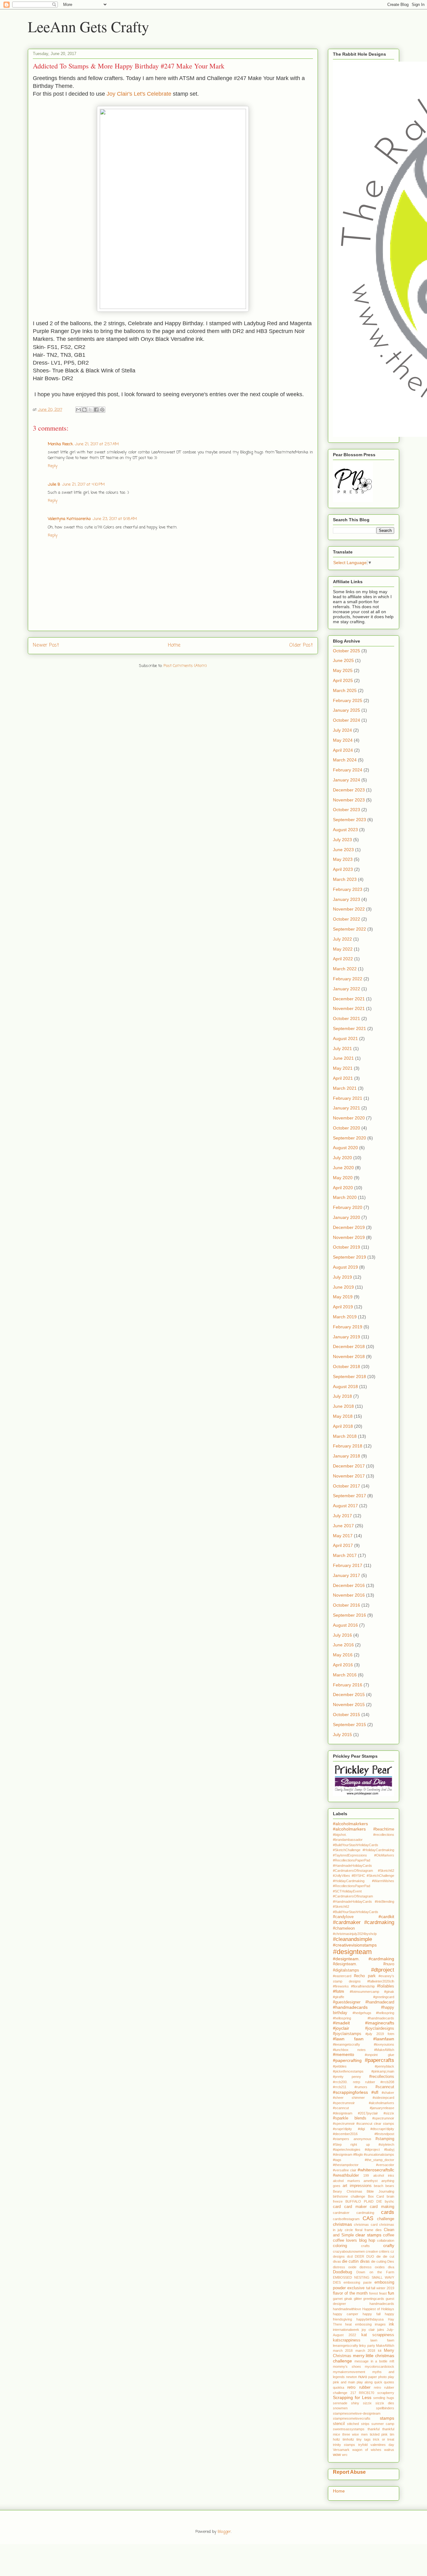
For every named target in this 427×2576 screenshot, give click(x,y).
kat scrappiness (378, 2335)
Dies (391, 2261)
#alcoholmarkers (349, 1829)
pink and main (344, 2382)
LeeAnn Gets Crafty (88, 26)
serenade (340, 2403)
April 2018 (343, 1426)
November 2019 (349, 1237)
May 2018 (343, 1416)
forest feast (378, 2293)
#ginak (389, 1992)
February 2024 (348, 770)
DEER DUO (364, 2256)
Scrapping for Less (352, 2397)
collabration (386, 2240)
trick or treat (384, 2439)
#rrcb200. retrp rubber (354, 2082)
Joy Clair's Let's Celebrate (139, 94)
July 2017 (342, 1516)
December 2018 (349, 1346)
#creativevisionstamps (355, 1945)
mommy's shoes (347, 2366)
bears (390, 2186)
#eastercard (342, 1976)
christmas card (366, 2225)
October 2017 (347, 1486)
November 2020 (349, 1118)
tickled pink (379, 2434)
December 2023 (349, 790)
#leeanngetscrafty (347, 2044)
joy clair (368, 2330)
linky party (367, 2346)
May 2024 (343, 740)
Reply (53, 466)
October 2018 (347, 1366)
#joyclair (341, 2028)
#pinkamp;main (383, 2071)
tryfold (363, 2445)
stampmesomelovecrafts (352, 2418)
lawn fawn (382, 2340)
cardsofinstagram (346, 2219)
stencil (339, 2424)
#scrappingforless (350, 2092)
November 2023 (349, 800)
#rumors (361, 2087)
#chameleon (344, 1928)
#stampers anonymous (352, 2139)
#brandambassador (348, 1840)
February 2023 (348, 889)
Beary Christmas (348, 2191)
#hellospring (385, 2013)
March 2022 (345, 969)
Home (174, 645)
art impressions (357, 2186)
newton (352, 2377)
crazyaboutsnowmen (349, 2251)
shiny (355, 2403)
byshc (389, 2201)
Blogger (224, 2532)
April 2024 (343, 750)
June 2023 (343, 850)
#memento (344, 2054)
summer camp (383, 2424)
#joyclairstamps (347, 2034)
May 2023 (343, 859)
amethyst (371, 2181)
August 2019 (345, 1267)
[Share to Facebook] (96, 410)
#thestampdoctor (346, 2165)
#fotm (339, 1991)
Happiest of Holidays (378, 2309)
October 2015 (347, 1715)
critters (384, 2251)
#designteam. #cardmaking (364, 1959)
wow (337, 2455)
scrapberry (386, 2393)
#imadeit (341, 2023)
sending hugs (384, 2398)
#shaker (388, 2093)
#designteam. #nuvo (364, 1964)
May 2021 (343, 1068)
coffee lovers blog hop (354, 2240)
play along (365, 2382)
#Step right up (351, 2144)
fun (391, 2293)
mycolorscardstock (379, 2366)
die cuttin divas (356, 2261)
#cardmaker (347, 1922)
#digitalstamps (346, 1970)
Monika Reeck (60, 444)
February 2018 (348, 1446)
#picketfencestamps (348, 2071)
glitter (358, 2299)
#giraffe (339, 1997)
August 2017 (345, 1506)
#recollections (382, 2077)
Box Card (376, 2196)
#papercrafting (347, 2060)
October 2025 (347, 651)
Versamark (341, 2450)
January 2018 (347, 1456)
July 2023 (342, 840)
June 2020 (343, 1168)
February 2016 (348, 1685)
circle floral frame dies (363, 2230)
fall (368, 2288)
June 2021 (343, 1058)
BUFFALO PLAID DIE (364, 2201)
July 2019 (342, 1277)
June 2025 (343, 660)
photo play (386, 2377)
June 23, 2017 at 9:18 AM (115, 519)
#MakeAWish (384, 2050)
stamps (387, 2418)
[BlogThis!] (84, 410)
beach (379, 2186)
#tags (337, 2160)
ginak (348, 2299)
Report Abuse (349, 2472)
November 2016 (349, 1595)
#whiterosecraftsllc (376, 2170)
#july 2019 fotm (380, 2034)
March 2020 (345, 1197)
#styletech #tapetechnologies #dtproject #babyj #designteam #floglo (364, 2150)
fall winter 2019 (383, 2288)
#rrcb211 (340, 2087)
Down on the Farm (375, 2272)
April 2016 (343, 1665)
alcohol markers (347, 2181)
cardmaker (341, 2213)
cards (388, 2212)
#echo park (365, 1976)
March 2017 (345, 1555)
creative (372, 2251)
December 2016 (349, 1585)
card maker (355, 2207)
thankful (374, 2429)
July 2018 (342, 1396)
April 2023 (343, 869)
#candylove (343, 1917)
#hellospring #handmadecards (364, 2018)
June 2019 (343, 1287)
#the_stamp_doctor (379, 2160)
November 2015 (349, 1705)
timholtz (348, 2439)
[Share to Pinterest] (102, 410)
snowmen (340, 2408)
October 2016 (347, 1605)
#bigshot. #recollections (364, 1835)
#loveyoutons (384, 2044)
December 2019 (349, 1227)
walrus (389, 2450)
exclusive (356, 2288)
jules (381, 2330)
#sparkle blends (350, 2118)
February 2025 (348, 700)
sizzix (367, 2403)
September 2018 (349, 1376)
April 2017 (343, 1545)
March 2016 (345, 1675)
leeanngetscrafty (346, 2346)
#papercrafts (379, 2060)
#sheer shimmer (349, 2098)
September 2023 (349, 820)
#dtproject (383, 1970)
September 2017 (349, 1496)
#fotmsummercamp (364, 1992)
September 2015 (349, 1725)
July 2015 (342, 1735)
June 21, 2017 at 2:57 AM (97, 444)
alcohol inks (384, 2175)
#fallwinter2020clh (381, 1981)
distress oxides (372, 2267)
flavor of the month (350, 2293)
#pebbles (340, 2066)
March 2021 (345, 1088)
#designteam (352, 1952)
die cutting (379, 2261)
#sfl (375, 2092)
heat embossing (358, 2324)
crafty (389, 2245)
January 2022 (347, 989)
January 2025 (347, 710)
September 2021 (349, 1028)
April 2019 (343, 1307)
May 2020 (343, 1178)
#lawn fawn (348, 2039)
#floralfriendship (363, 1986)
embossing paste (357, 2282)
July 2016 (342, 1635)
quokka (339, 2387)
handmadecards (382, 2304)
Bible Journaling (380, 2191)
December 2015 (349, 1695)
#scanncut (385, 2087)
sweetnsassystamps (349, 2429)
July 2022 (342, 939)
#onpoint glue (379, 2055)
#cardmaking (379, 1922)
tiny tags (364, 2439)
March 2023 (345, 879)
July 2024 (342, 730)
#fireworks (341, 1986)
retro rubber (359, 2387)
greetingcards (374, 2299)
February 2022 (348, 979)
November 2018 (349, 1356)
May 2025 (343, 670)
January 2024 (347, 780)
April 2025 (343, 680)
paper (373, 2377)
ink (392, 2324)
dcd (350, 2256)
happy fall (372, 2314)
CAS (368, 2218)
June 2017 (343, 1526)
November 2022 (349, 909)
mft (392, 2361)
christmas (342, 2224)
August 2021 (345, 1038)
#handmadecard (380, 2002)
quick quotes (384, 2382)
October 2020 (347, 1128)
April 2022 (343, 959)
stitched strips (358, 2424)
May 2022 (343, 949)
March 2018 (345, 1436)
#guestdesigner (347, 2002)
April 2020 (343, 1188)
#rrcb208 (387, 2082)
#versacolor (385, 2165)
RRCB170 (367, 2393)
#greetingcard (384, 1997)
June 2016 (343, 1645)
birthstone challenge (349, 2196)
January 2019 (347, 1337)
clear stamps (368, 2235)
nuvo (363, 2377)
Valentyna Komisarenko (69, 519)
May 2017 (343, 1536)
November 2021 (349, 1008)
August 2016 (345, 1625)
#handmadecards (350, 2007)
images (380, 2324)
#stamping (385, 2139)
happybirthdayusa (370, 2319)
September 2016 (349, 1615)
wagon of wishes (367, 2450)
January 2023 (347, 899)
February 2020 (348, 1207)
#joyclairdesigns (380, 2028)
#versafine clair (345, 2170)
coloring (340, 2246)
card (337, 2207)
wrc (345, 2455)
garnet (338, 2299)
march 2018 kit (368, 2351)
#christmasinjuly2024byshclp (355, 1934)
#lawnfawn (384, 2039)
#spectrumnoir (383, 2118)
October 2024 (347, 720)
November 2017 (349, 1476)
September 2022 (349, 929)
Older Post (301, 645)
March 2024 (345, 760)
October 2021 (347, 1018)
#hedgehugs (362, 2013)
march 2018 (343, 2351)
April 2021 (343, 1078)
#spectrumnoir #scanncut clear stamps (364, 2124)
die (379, 2256)
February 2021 (348, 1098)
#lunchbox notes (349, 2050)
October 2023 (347, 810)
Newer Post (46, 645)
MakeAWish (385, 2346)
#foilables (386, 1986)
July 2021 (342, 1048)
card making (382, 2207)
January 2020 (347, 1217)
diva (391, 2267)
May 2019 (343, 1297)
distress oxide (345, 2267)
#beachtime (384, 1829)
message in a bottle (371, 2361)
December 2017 (349, 1466)
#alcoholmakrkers (350, 1824)
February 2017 (348, 1565)
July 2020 (342, 1158)
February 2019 (348, 1327)
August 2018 (345, 1386)
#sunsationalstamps (379, 2154)
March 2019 (345, 1317)
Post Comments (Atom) (185, 666)
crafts (365, 2246)
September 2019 (349, 1257)
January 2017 (347, 1575)
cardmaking (365, 2213)
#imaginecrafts (380, 2023)
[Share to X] (90, 410)
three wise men (355, 2434)
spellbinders (385, 2408)
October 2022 (347, 919)
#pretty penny (347, 2077)
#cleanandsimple (352, 1939)
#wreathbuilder (346, 2175)
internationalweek (346, 2330)
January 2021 (347, 1108)
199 (366, 2175)
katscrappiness (347, 2340)
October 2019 (347, 1247)
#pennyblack (384, 2066)
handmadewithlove (347, 2309)
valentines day (382, 2445)
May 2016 (343, 1655)
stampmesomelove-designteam (357, 2413)
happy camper (346, 2314)
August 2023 (345, 830)
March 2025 (345, 690)
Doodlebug (342, 2272)
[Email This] (78, 410)
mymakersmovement (349, 2372)
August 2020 (345, 1148)
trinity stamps (344, 2445)
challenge (386, 2219)
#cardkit (386, 1917)
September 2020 (349, 1138)
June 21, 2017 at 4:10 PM (83, 485)
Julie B (54, 485)
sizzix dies (385, 2403)
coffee (389, 2235)
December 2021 (349, 999)
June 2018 (343, 1406)
